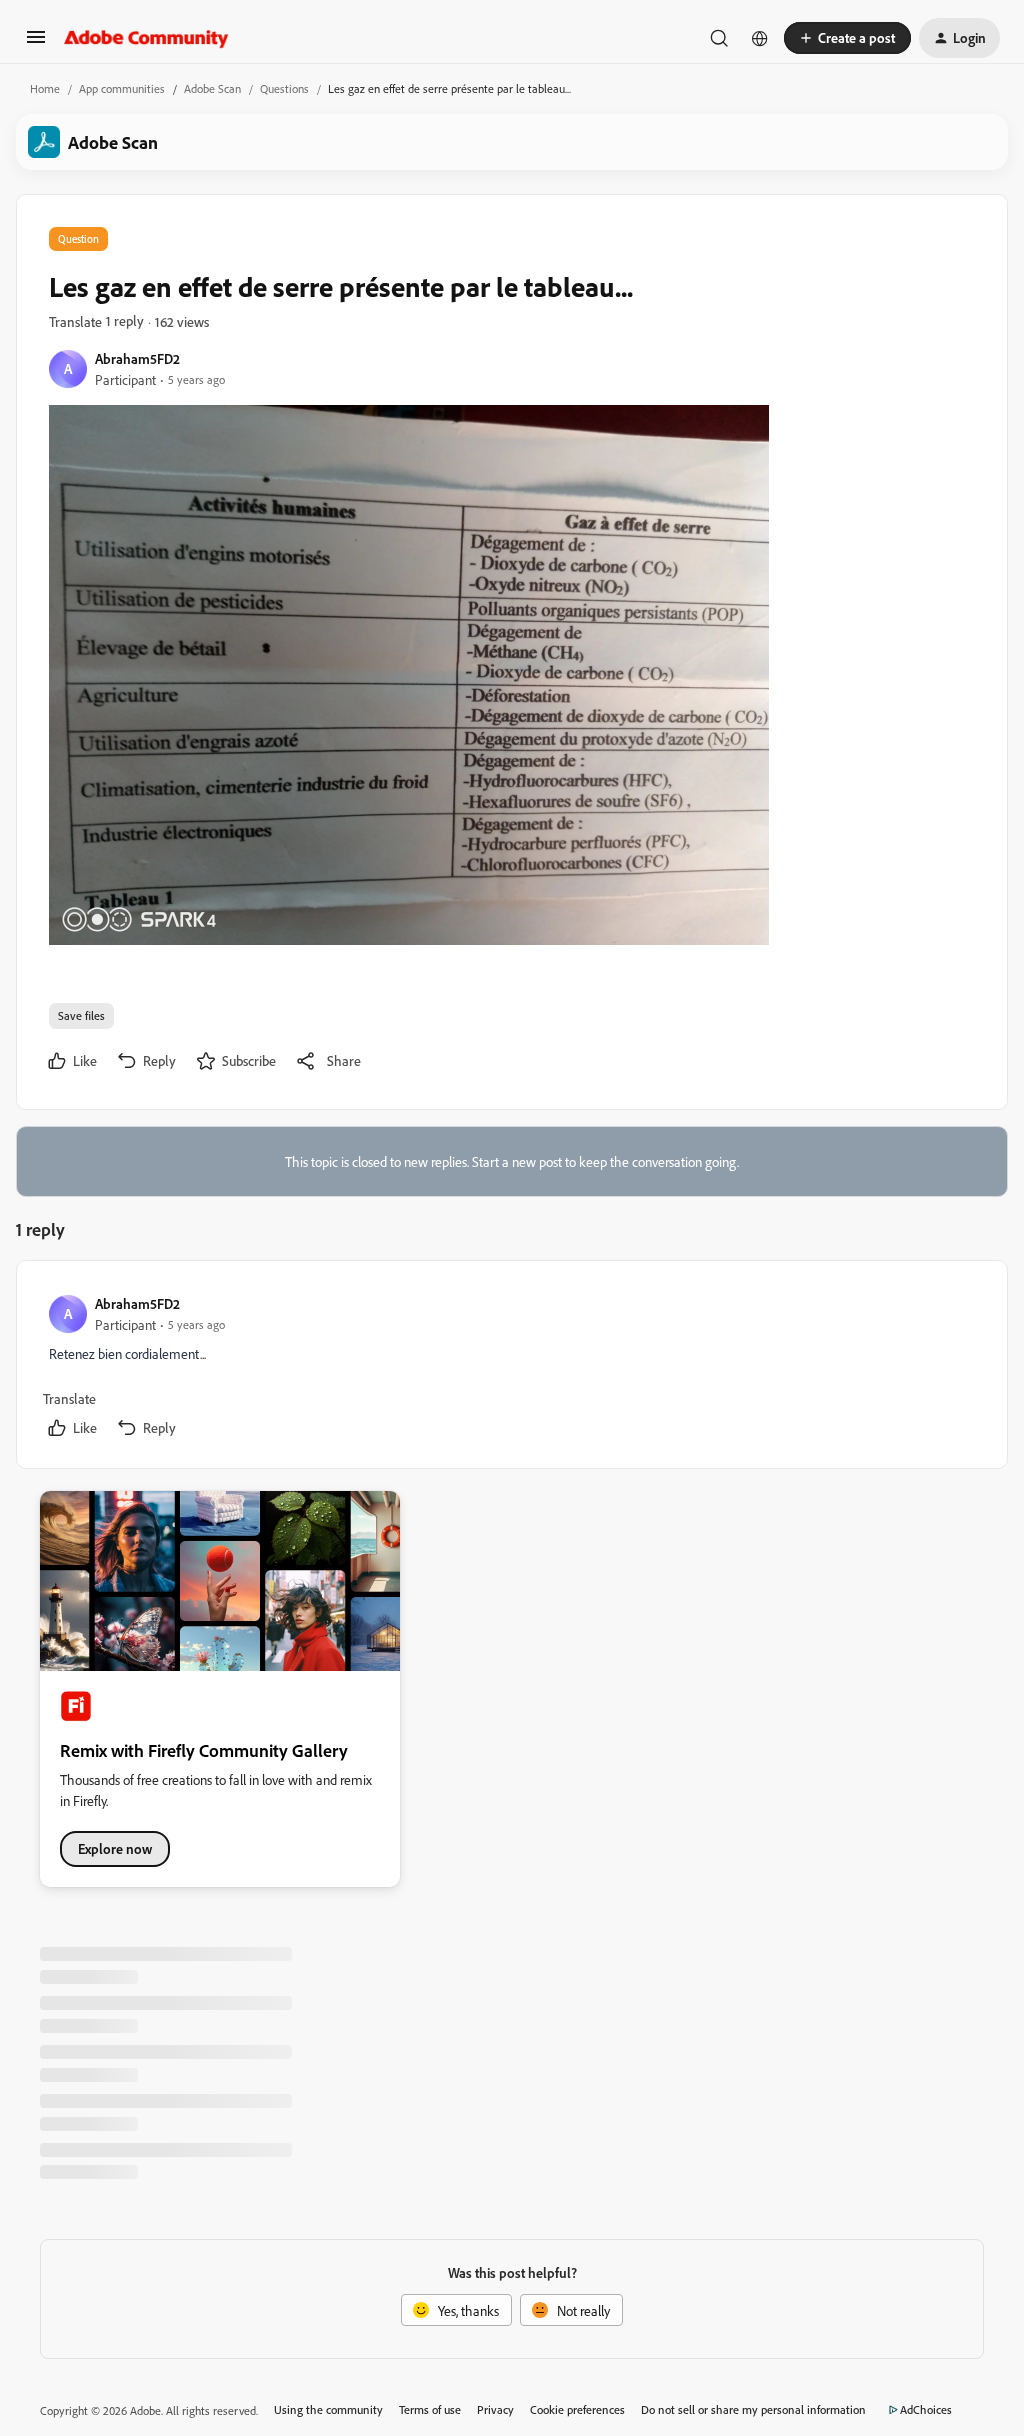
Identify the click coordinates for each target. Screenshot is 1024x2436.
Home (45, 88)
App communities (122, 88)
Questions (284, 88)
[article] (511, 1368)
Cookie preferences (577, 2409)
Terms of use (430, 2409)
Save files (81, 1015)
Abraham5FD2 (137, 358)
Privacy (495, 2409)
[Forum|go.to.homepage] (146, 38)
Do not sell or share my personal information (753, 2409)
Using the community (328, 2409)
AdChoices (926, 2409)
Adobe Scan (212, 88)
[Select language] (760, 38)
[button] (36, 43)
